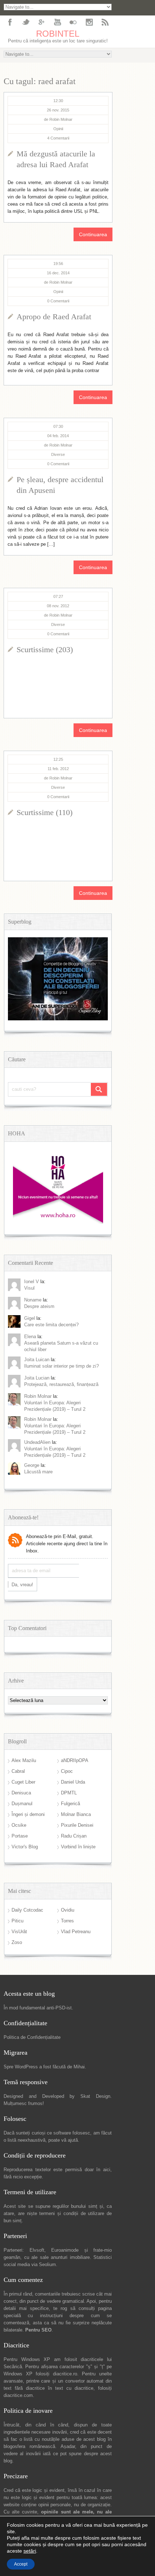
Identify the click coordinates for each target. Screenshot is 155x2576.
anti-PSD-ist (59, 2008)
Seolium (47, 2264)
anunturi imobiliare (70, 2257)
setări (30, 2551)
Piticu (17, 1921)
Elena (30, 1337)
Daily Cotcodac (27, 1910)
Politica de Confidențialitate (32, 2037)
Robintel (58, 34)
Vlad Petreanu (76, 1932)
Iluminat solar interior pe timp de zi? (61, 1366)
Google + (41, 22)
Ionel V (32, 1282)
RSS (105, 22)
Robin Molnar (38, 1396)
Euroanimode (65, 2250)
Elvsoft (37, 2250)
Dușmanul (22, 1804)
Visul (29, 1288)
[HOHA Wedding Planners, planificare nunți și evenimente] (58, 1222)
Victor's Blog (25, 1847)
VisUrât (19, 1932)
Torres (67, 1921)
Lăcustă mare (38, 1472)
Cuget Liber (23, 1782)
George (32, 1465)
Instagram (89, 22)
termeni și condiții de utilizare (72, 2213)
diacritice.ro (65, 2374)
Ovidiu (68, 1910)
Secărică (13, 2367)
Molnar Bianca (76, 1814)
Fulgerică (70, 1804)
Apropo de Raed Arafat (54, 317)
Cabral (18, 1771)
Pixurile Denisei (77, 1825)
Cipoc (67, 1771)
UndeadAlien (37, 1442)
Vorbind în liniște (78, 1847)
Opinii (58, 129)
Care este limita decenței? (51, 1325)
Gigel (30, 1318)
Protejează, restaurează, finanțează (61, 1384)
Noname (33, 1300)
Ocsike (19, 1825)
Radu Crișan (74, 1836)
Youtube (57, 22)
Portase (20, 1836)
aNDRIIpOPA (75, 1760)
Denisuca (21, 1793)
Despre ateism (39, 1306)
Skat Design (95, 2096)
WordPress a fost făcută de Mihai (50, 2067)
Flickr (73, 22)
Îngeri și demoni (28, 1814)
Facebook (10, 22)
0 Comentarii (58, 301)
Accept (21, 2564)
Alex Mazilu (24, 1760)
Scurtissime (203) (45, 649)
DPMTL (69, 1793)
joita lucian (37, 1378)
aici (107, 2170)
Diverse (58, 454)
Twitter (26, 22)
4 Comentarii (58, 138)
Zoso (17, 1942)
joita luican (37, 1360)
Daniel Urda (73, 1782)
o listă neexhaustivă (25, 2140)
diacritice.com (18, 2395)
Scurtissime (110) (45, 812)
